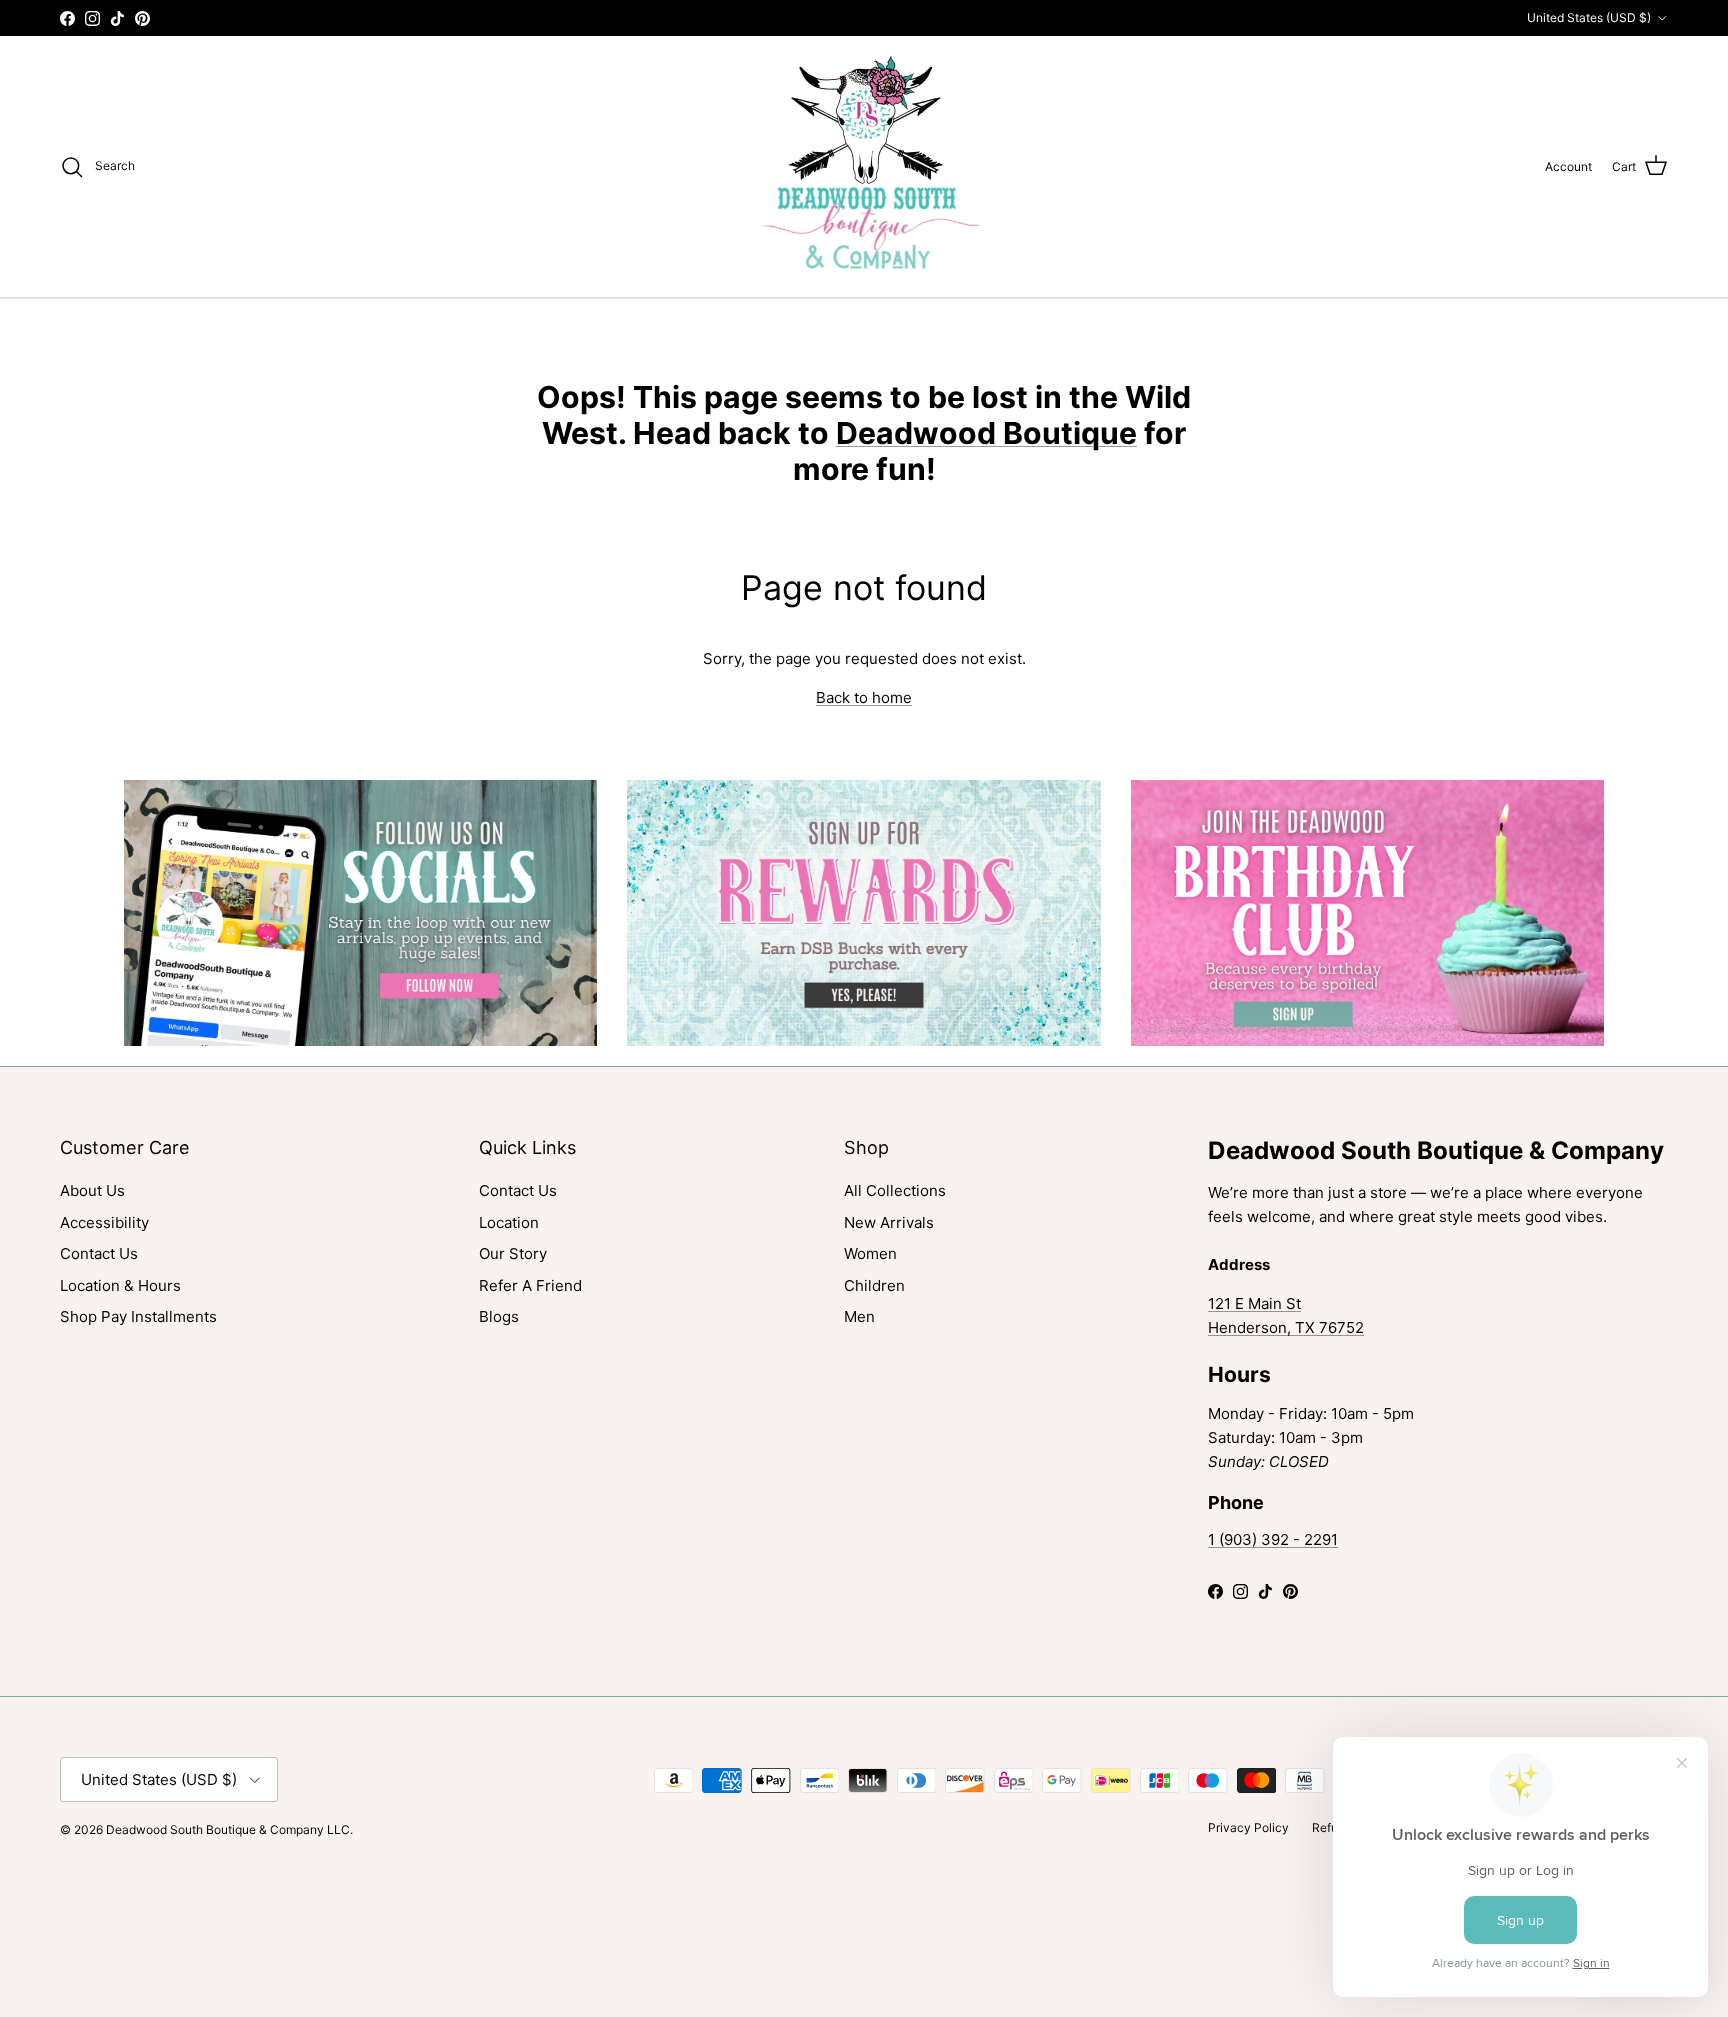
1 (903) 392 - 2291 (1273, 1539)
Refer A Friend (530, 1285)
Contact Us (99, 1253)
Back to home (864, 697)
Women (870, 1253)
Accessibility (104, 1222)
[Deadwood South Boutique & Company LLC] (864, 166)
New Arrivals (889, 1222)
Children (874, 1285)
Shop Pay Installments (138, 1316)
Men (859, 1316)
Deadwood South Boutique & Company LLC (228, 1829)
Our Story (513, 1253)
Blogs (499, 1316)
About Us (92, 1190)
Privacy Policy (1248, 1827)
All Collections (895, 1190)
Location (509, 1222)
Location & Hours (120, 1285)
